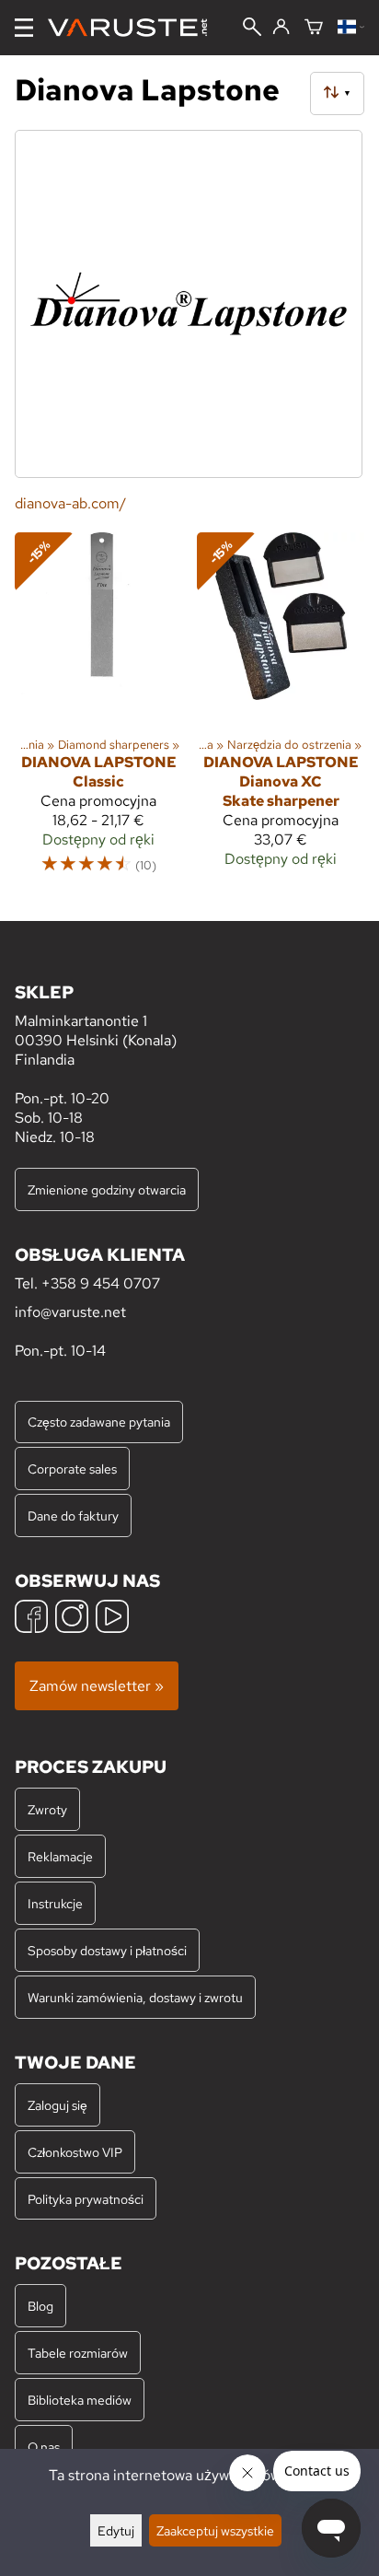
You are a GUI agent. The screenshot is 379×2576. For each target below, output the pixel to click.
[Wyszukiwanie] (252, 29)
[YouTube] (112, 1619)
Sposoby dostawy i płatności (107, 1950)
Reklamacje (60, 1856)
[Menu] (24, 28)
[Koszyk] (314, 28)
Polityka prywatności (86, 2199)
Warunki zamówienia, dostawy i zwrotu (135, 1997)
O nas (44, 2447)
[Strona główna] (135, 28)
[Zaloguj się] (281, 28)
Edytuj (116, 2530)
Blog (40, 2306)
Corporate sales (72, 1469)
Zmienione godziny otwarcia (107, 1189)
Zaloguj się (57, 2105)
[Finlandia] (351, 28)
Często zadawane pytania (99, 1422)
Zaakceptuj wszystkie (215, 2530)
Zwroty (47, 1809)
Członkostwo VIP (75, 2152)
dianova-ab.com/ (70, 503)
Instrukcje (55, 1903)
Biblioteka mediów (80, 2400)
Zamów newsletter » (97, 1686)
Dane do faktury (73, 1515)
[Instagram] (72, 1619)
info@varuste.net (70, 1312)
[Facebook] (31, 1619)
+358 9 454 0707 (101, 1283)
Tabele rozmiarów (78, 2353)
